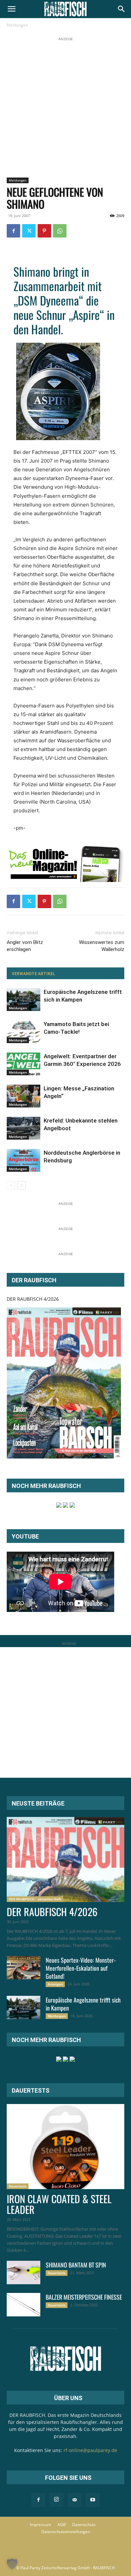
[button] (11, 9)
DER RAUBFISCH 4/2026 (33, 1299)
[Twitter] (29, 231)
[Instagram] (56, 2500)
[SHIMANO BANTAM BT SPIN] (24, 2273)
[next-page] (22, 1185)
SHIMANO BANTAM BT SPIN (76, 2265)
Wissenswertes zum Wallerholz (102, 946)
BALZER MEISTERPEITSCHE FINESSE (84, 2297)
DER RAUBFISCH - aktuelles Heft (35, 1899)
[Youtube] (93, 2500)
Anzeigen (55, 1984)
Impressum (40, 2525)
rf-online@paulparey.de (90, 2450)
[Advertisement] (65, 108)
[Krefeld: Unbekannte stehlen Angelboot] (24, 1128)
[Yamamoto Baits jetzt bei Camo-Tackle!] (24, 1032)
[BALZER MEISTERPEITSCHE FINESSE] (24, 2305)
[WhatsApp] (60, 231)
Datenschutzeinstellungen (66, 2532)
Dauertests (18, 2186)
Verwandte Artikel (33, 974)
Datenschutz (84, 2525)
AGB (62, 2525)
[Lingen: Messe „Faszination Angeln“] (24, 1096)
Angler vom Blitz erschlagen (25, 946)
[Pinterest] (44, 231)
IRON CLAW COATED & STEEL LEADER (59, 2204)
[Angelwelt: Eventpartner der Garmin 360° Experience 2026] (24, 1064)
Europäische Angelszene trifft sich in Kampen (83, 2004)
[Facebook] (13, 231)
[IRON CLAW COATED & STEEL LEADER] (65, 2147)
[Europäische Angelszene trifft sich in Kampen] (24, 1000)
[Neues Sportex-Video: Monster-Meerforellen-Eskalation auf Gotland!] (24, 1968)
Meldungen (17, 25)
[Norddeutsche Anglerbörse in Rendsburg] (24, 1161)
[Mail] (75, 2500)
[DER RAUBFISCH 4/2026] (64, 1383)
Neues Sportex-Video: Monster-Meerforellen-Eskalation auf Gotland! (81, 1968)
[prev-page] (11, 1185)
